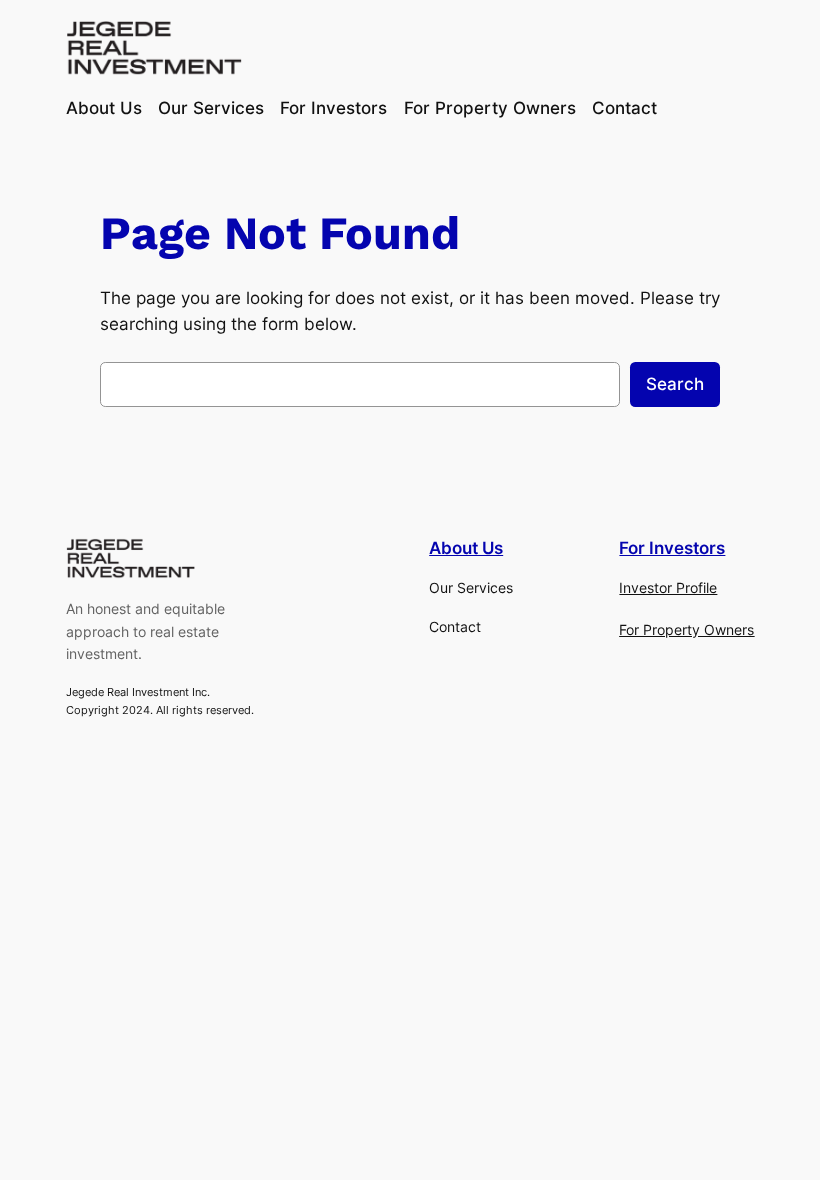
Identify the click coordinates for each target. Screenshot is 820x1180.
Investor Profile (668, 587)
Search (675, 384)
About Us (466, 548)
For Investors (672, 548)
